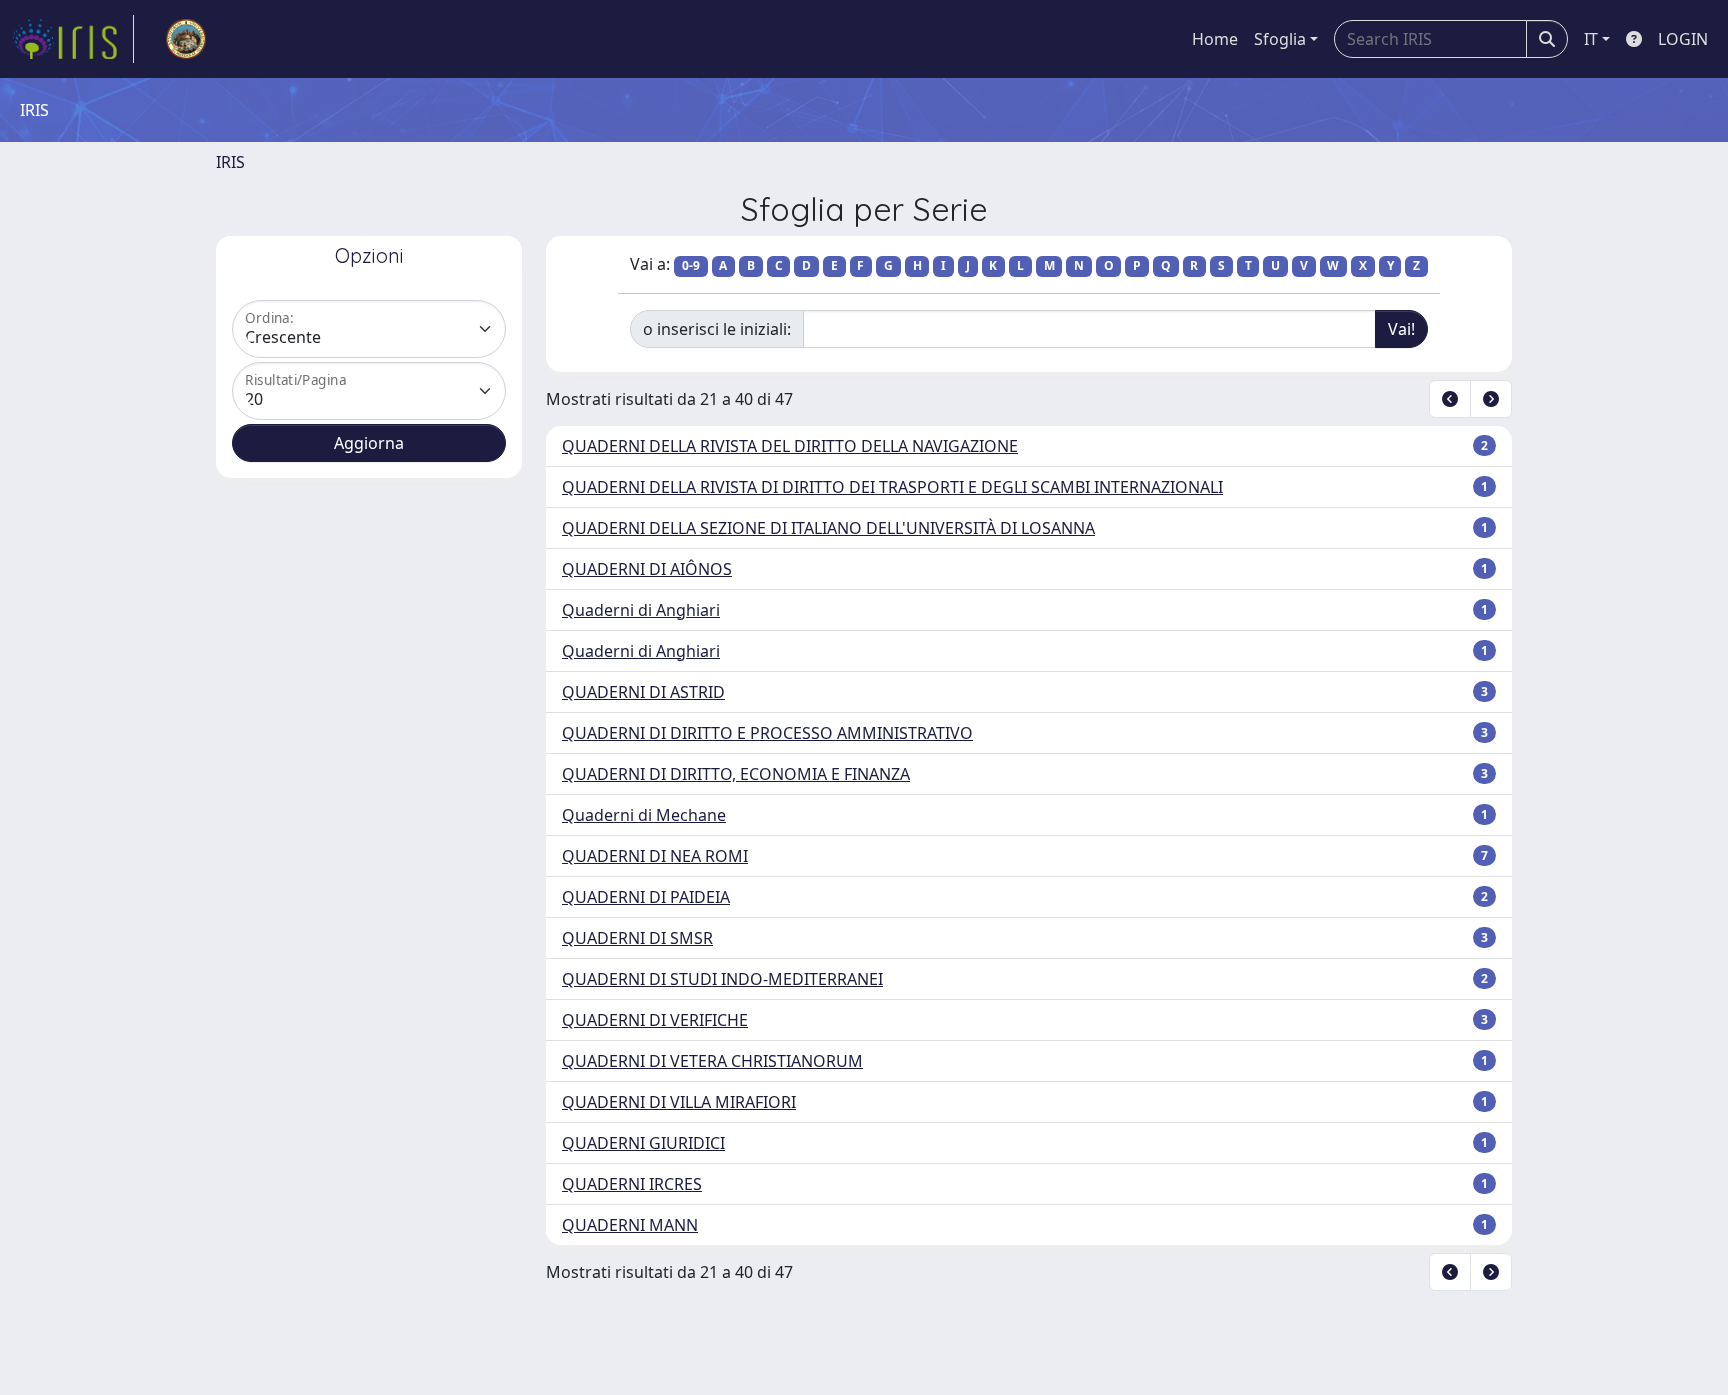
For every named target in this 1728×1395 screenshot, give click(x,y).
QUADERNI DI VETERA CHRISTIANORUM (712, 1061)
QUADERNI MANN (630, 1225)
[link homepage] (73, 39)
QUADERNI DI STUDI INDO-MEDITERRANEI (722, 979)
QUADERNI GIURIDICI (643, 1143)
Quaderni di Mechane (644, 815)
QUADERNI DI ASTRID (643, 692)
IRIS (230, 162)
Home (1215, 39)
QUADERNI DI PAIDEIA (646, 897)
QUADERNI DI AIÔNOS (647, 569)
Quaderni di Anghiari (641, 610)
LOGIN (1683, 39)
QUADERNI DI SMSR (637, 938)
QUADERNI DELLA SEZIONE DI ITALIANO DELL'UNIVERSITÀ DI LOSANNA (828, 528)
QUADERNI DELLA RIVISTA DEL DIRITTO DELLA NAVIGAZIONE (790, 446)
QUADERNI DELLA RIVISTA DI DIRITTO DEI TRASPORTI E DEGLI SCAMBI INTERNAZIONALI (892, 487)
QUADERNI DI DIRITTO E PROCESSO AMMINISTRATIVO (767, 733)
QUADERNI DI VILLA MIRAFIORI (679, 1102)
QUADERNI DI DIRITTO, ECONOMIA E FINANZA (736, 774)
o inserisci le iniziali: (717, 329)
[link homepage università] (186, 39)
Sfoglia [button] (1280, 39)
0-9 (691, 265)
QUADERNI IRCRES (632, 1184)
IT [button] (1591, 39)
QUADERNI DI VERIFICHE (655, 1020)
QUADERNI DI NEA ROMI (655, 856)
